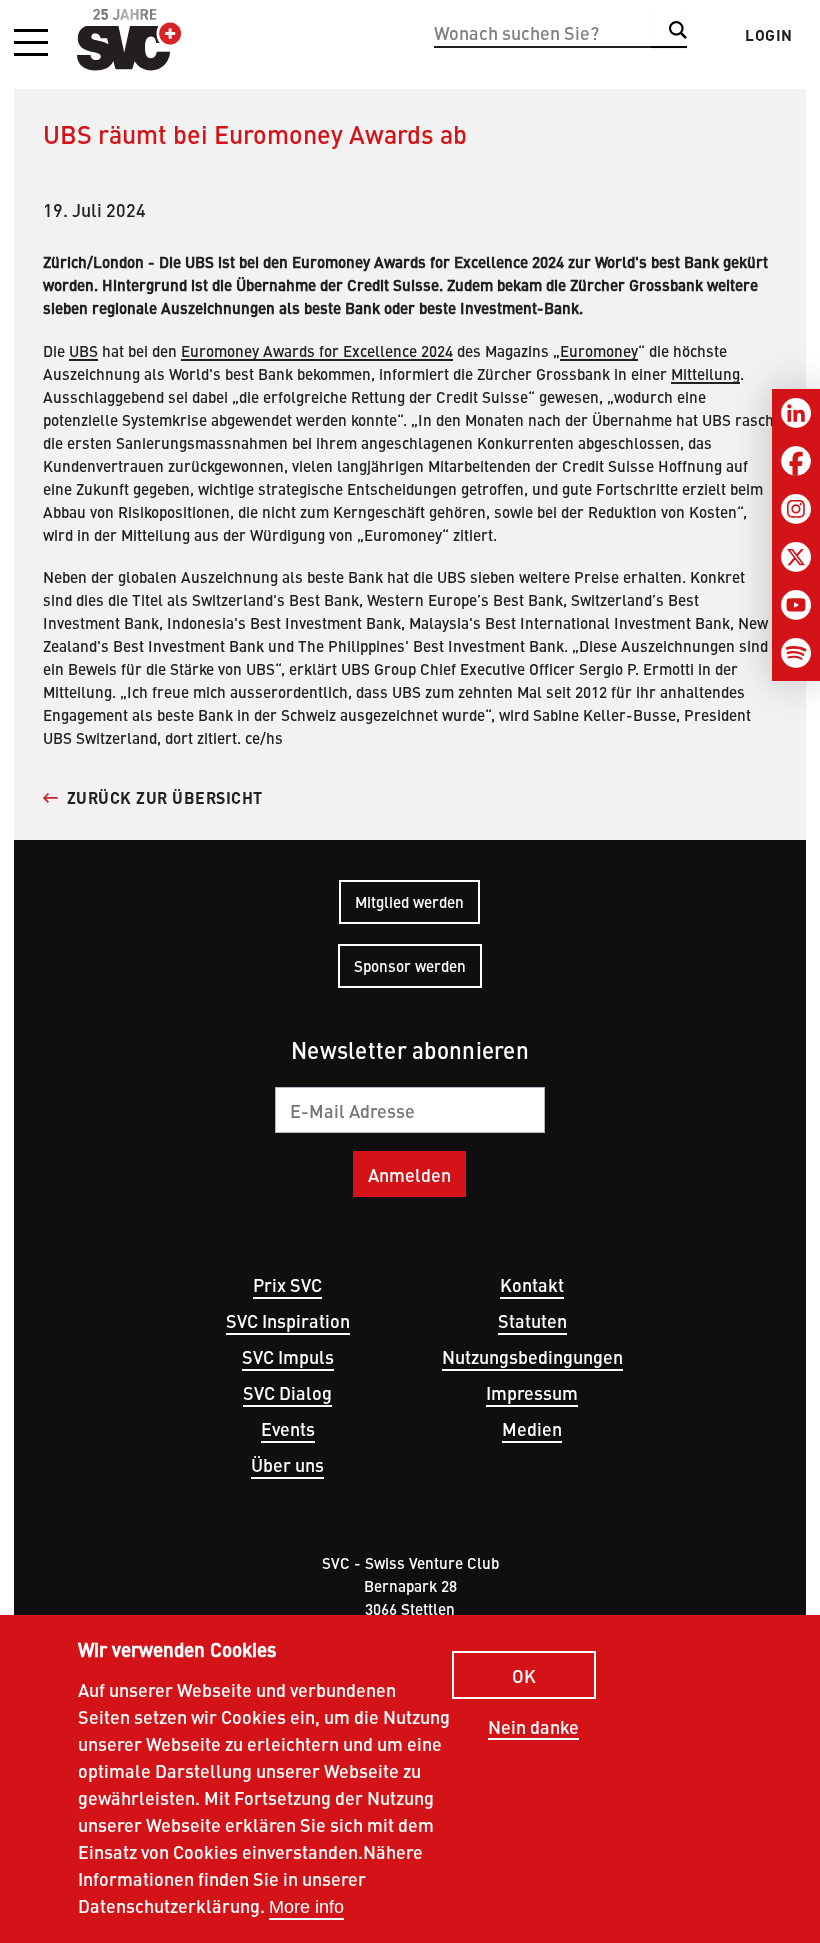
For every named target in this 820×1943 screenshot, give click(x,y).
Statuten (532, 1320)
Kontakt (532, 1284)
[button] (31, 44)
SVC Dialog (287, 1392)
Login (769, 35)
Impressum (532, 1392)
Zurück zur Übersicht (165, 797)
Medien (532, 1428)
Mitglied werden (409, 901)
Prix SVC (287, 1284)
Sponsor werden (410, 965)
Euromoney (599, 350)
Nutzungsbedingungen (532, 1356)
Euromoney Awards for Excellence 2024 (317, 350)
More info (306, 1907)
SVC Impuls (288, 1356)
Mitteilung (705, 373)
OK (524, 1675)
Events (288, 1428)
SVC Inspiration (288, 1320)
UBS (83, 350)
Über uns (287, 1464)
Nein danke (533, 1727)
